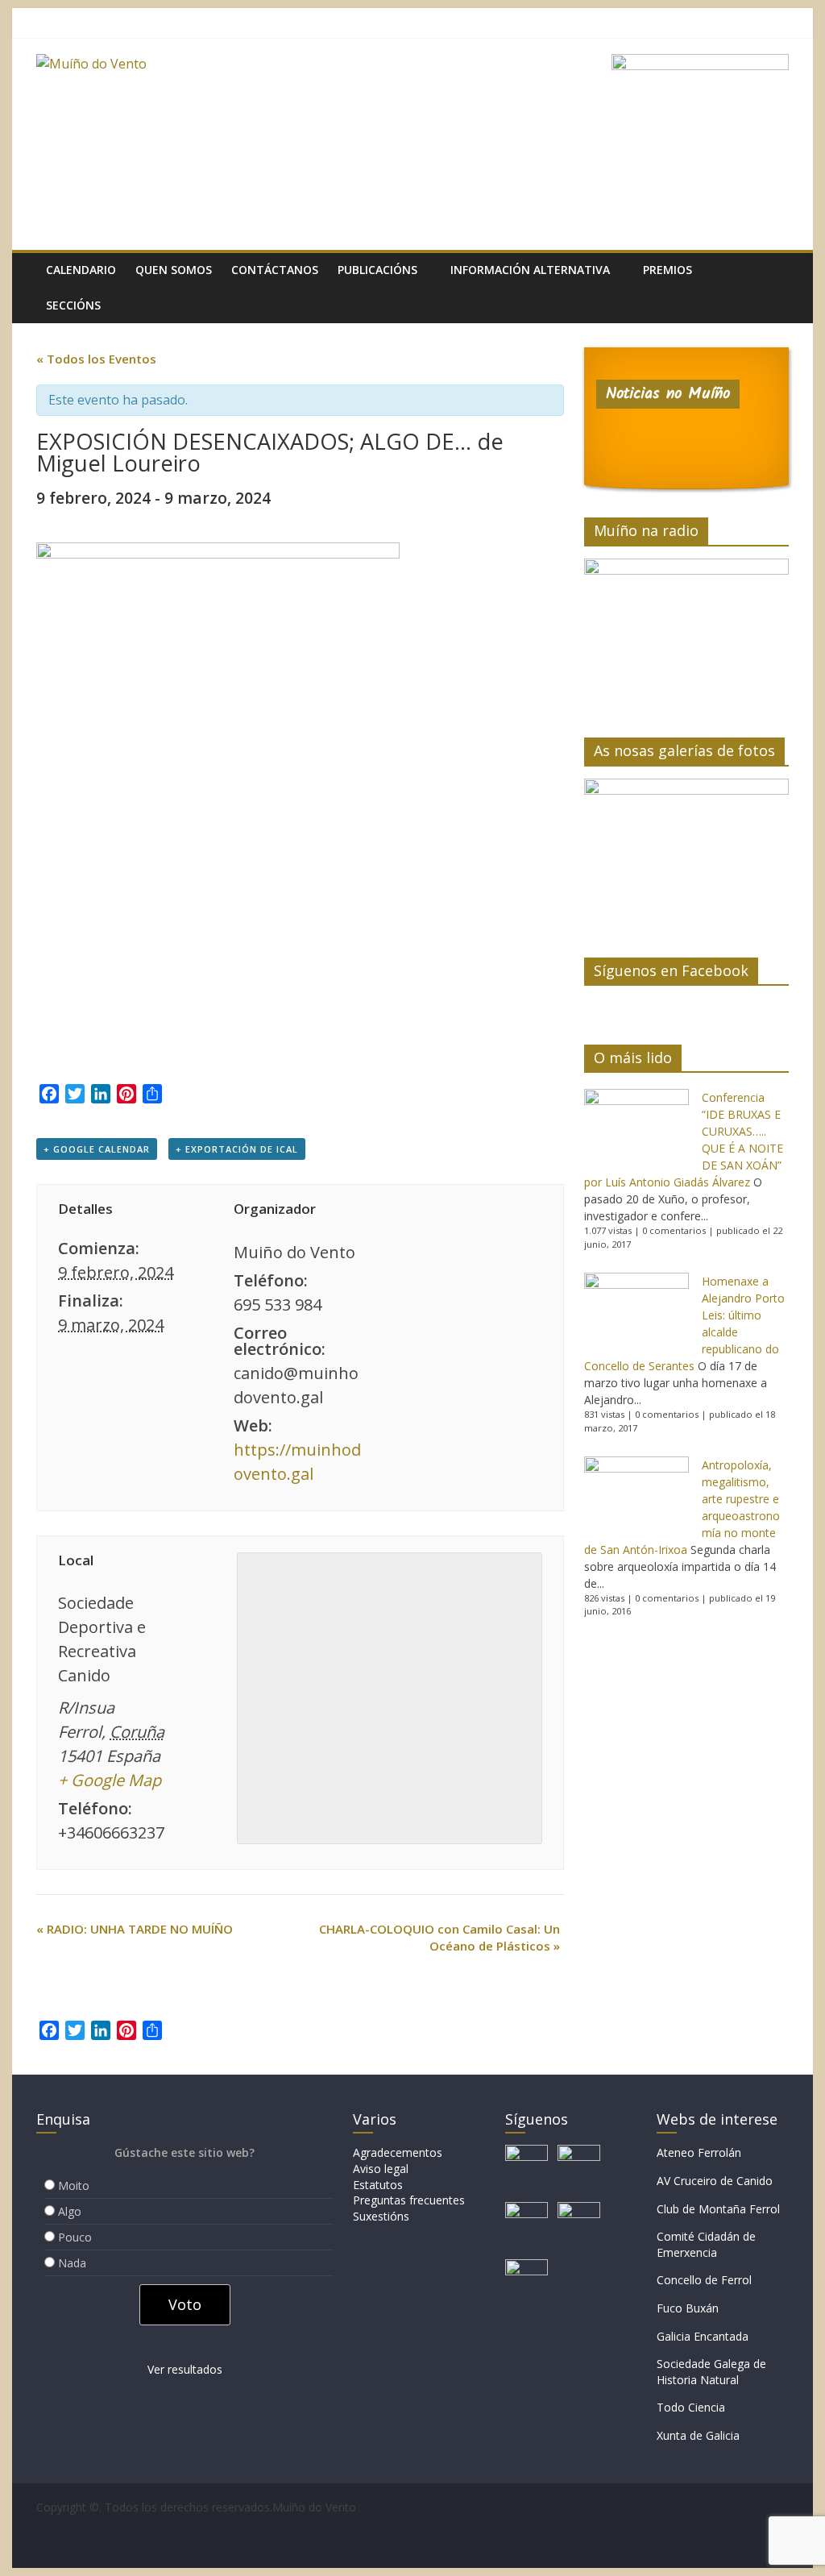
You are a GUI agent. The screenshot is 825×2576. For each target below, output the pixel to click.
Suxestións (381, 2216)
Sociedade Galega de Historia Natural (711, 2372)
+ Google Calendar (97, 1149)
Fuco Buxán (688, 2308)
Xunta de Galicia (698, 2435)
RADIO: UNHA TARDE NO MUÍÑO (135, 1929)
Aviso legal (381, 2169)
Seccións (73, 305)
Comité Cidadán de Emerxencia (706, 2244)
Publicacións (377, 270)
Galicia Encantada (703, 2336)
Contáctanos (275, 270)
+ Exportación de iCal (237, 1149)
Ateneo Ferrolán (699, 2152)
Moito (74, 2185)
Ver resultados (185, 2369)
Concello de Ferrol (704, 2280)
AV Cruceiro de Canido (715, 2181)
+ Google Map (110, 1780)
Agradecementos (398, 2152)
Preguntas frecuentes (409, 2200)
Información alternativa (530, 270)
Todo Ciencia (691, 2407)
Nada (72, 2263)
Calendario (81, 270)
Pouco (75, 2237)
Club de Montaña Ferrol (718, 2209)
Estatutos (378, 2185)
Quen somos (174, 270)
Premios (667, 270)
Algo (70, 2211)
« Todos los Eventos (96, 359)
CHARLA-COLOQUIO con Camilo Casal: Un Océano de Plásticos (439, 1937)
